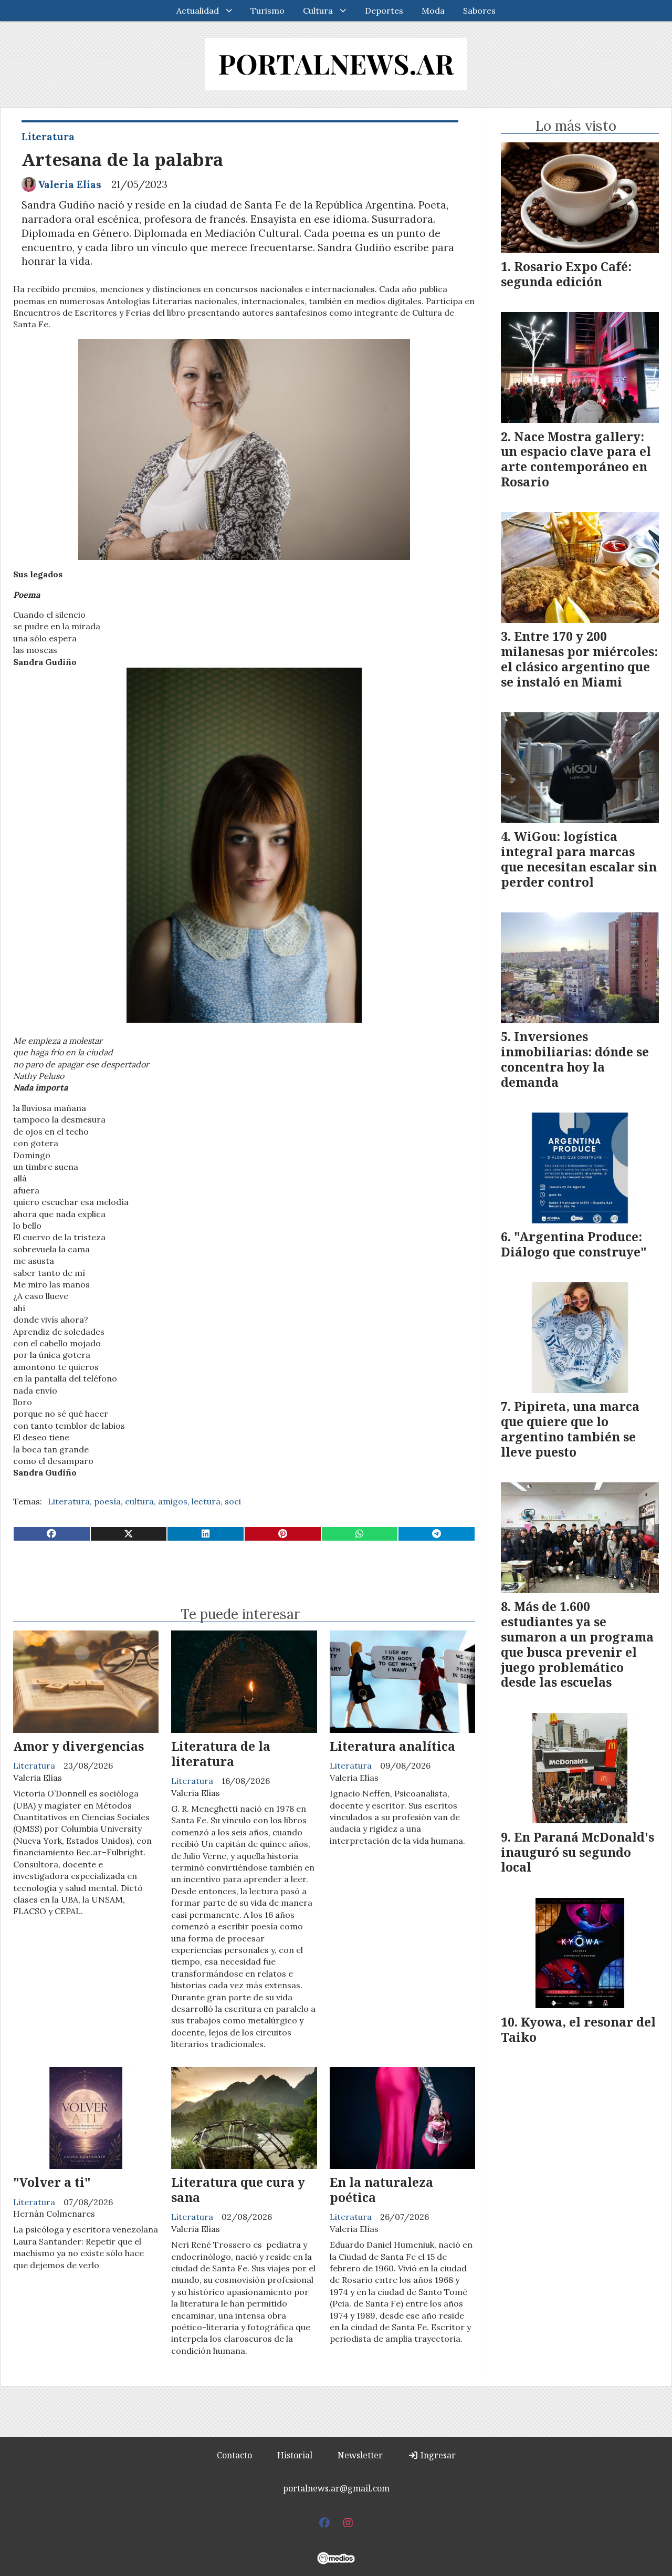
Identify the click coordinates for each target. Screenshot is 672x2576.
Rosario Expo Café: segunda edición (566, 274)
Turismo (267, 11)
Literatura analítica (392, 1746)
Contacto (234, 2455)
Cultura (318, 11)
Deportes (384, 11)
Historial (295, 2455)
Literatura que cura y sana (238, 2190)
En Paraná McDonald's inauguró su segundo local (577, 1852)
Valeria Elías (70, 184)
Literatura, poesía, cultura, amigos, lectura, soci (144, 1501)
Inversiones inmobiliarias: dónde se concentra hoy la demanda (575, 1059)
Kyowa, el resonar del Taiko (578, 2029)
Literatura (48, 137)
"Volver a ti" (52, 2182)
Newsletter (360, 2455)
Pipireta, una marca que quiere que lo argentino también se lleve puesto (570, 1429)
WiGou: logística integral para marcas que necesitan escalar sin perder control (579, 859)
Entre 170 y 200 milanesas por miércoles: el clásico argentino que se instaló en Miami (579, 659)
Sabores (479, 11)
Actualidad (198, 11)
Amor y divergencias (78, 1746)
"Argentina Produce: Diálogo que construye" (574, 1244)
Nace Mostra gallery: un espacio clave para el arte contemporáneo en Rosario (576, 459)
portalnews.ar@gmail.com (336, 2488)
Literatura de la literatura (221, 1754)
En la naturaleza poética (381, 2190)
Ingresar (437, 2455)
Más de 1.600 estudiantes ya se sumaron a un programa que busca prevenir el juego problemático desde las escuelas (577, 1644)
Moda (433, 11)
